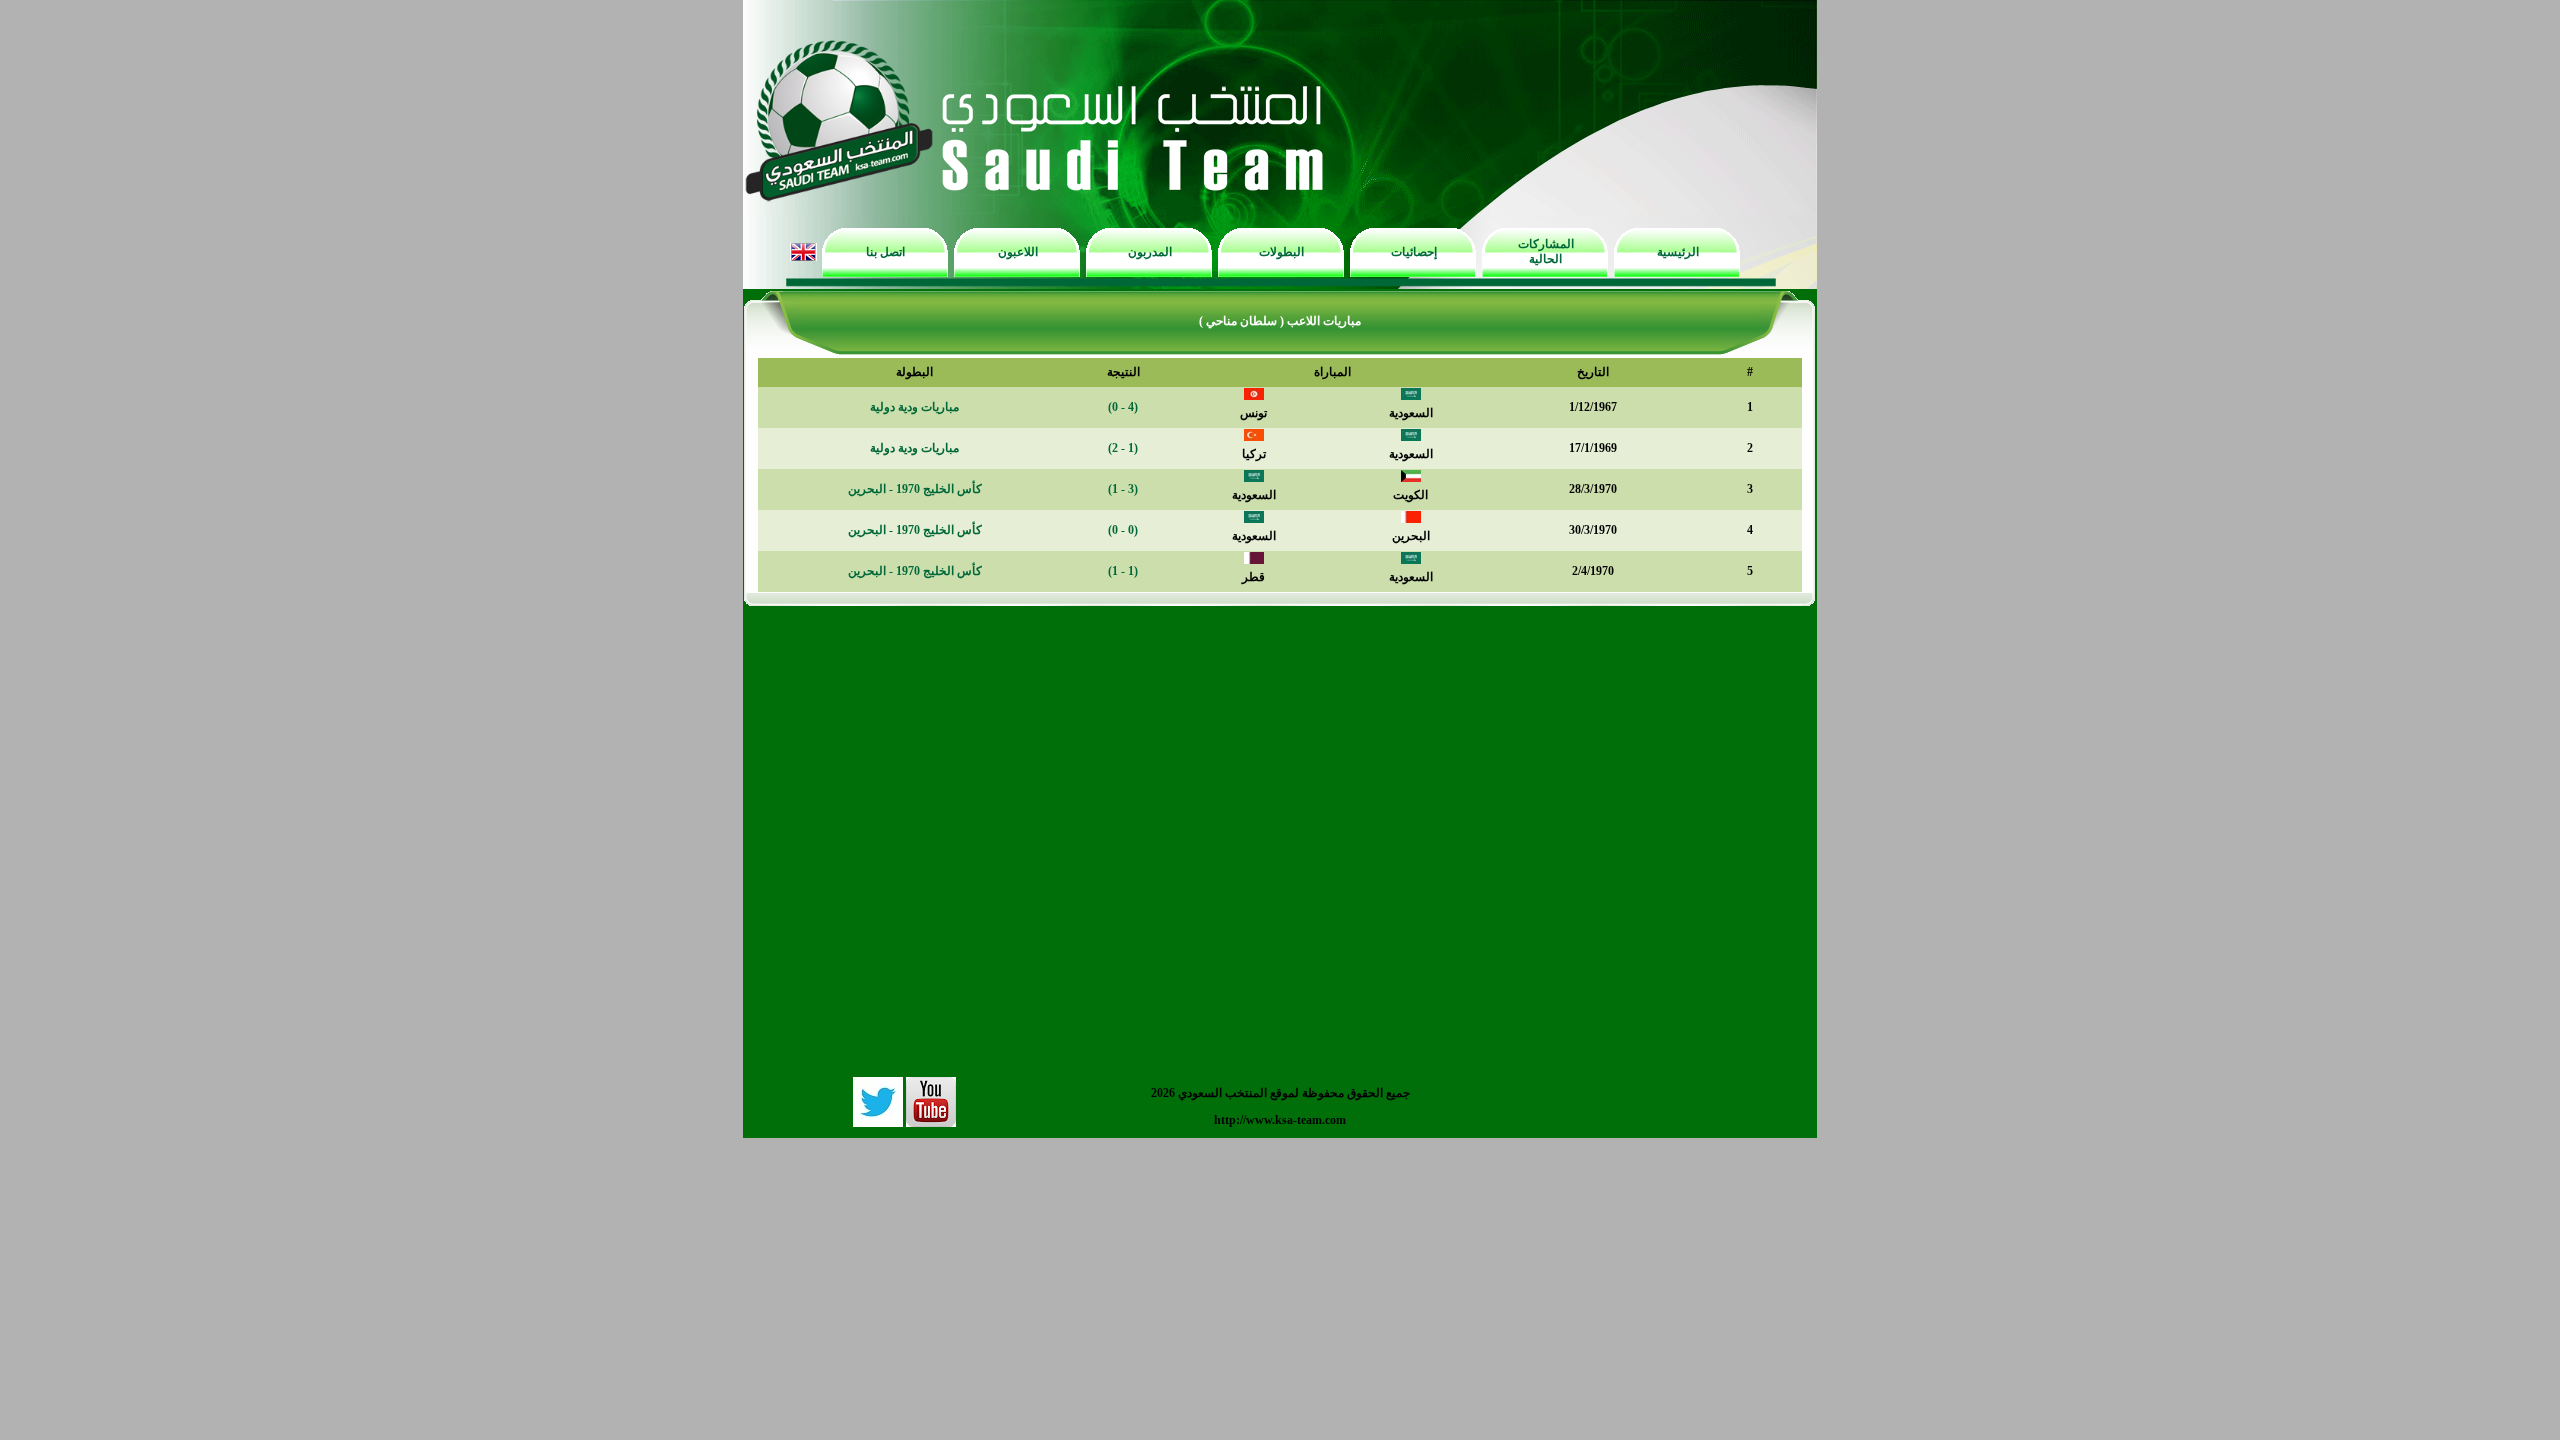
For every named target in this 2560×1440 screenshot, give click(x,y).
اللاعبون (1018, 252)
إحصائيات (1414, 252)
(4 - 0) (1123, 407)
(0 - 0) (1123, 530)
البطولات (1281, 252)
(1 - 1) (1123, 571)
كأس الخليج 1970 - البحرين (915, 489)
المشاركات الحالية (1546, 251)
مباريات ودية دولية (914, 407)
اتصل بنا (885, 252)
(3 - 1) (1123, 489)
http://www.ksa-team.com (1280, 1120)
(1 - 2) (1123, 448)
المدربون (1150, 252)
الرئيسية (1678, 252)
